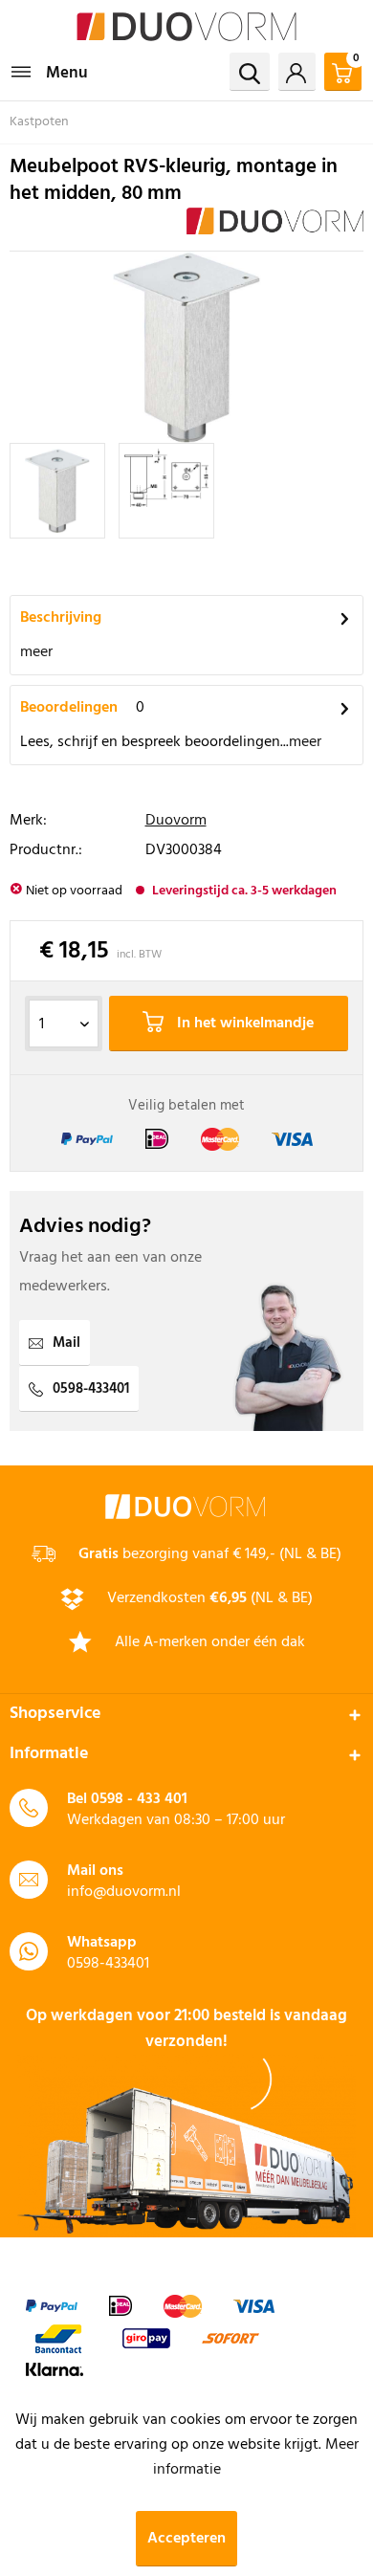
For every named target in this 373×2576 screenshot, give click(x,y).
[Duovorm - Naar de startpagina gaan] (186, 26)
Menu (67, 73)
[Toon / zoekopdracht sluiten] (250, 72)
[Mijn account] (297, 72)
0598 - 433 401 (139, 1799)
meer (36, 652)
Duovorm (176, 821)
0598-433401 (91, 1389)
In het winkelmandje (243, 1024)
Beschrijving (61, 618)
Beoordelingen (69, 708)
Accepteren (186, 2539)
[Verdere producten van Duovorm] (275, 224)
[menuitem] (49, 72)
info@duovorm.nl (124, 1892)
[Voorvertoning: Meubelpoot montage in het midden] (57, 491)
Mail (66, 1343)
